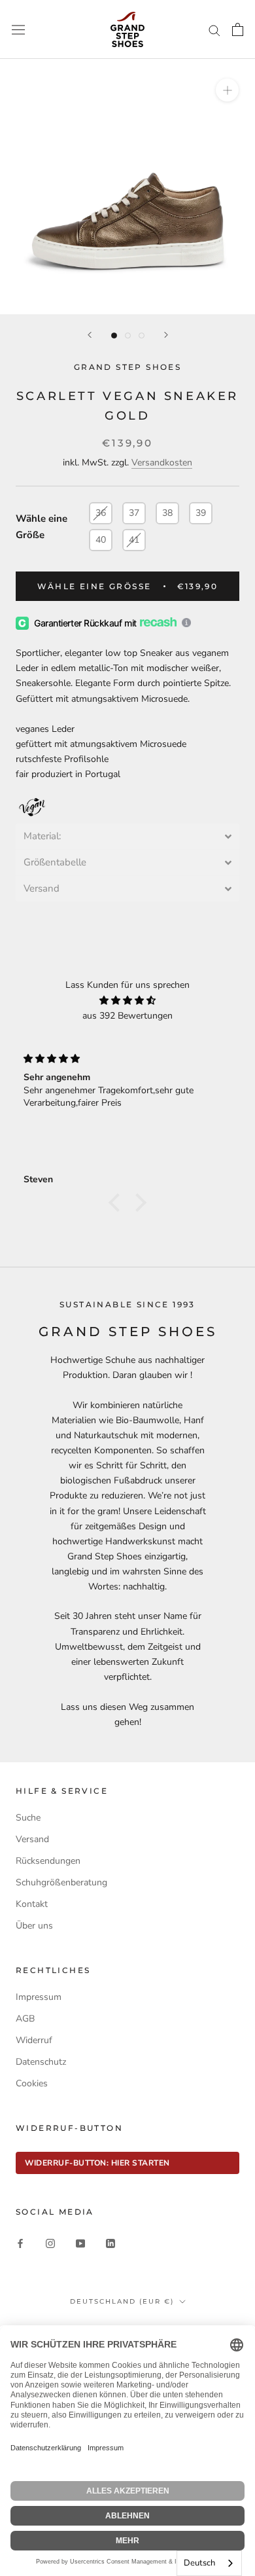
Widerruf (34, 2040)
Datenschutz (41, 2062)
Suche (28, 1818)
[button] (127, 836)
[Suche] (214, 30)
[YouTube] (80, 2242)
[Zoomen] (227, 90)
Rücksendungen (48, 1861)
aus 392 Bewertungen (127, 1016)
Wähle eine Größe (42, 527)
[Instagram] (50, 2242)
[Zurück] (90, 335)
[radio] (101, 513)
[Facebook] (20, 2242)
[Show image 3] (142, 336)
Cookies (32, 2083)
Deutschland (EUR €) (122, 2301)
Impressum (39, 1997)
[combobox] (209, 2563)
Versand (32, 1839)
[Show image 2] (128, 336)
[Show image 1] (114, 336)
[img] (127, 1000)
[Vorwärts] (166, 335)
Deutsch (199, 2563)
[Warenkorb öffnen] (238, 29)
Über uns (34, 1926)
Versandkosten (162, 463)
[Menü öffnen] (18, 29)
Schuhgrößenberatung (61, 1882)
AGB (25, 2019)
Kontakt (32, 1904)
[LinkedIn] (110, 2242)
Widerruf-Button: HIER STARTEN (97, 2163)
